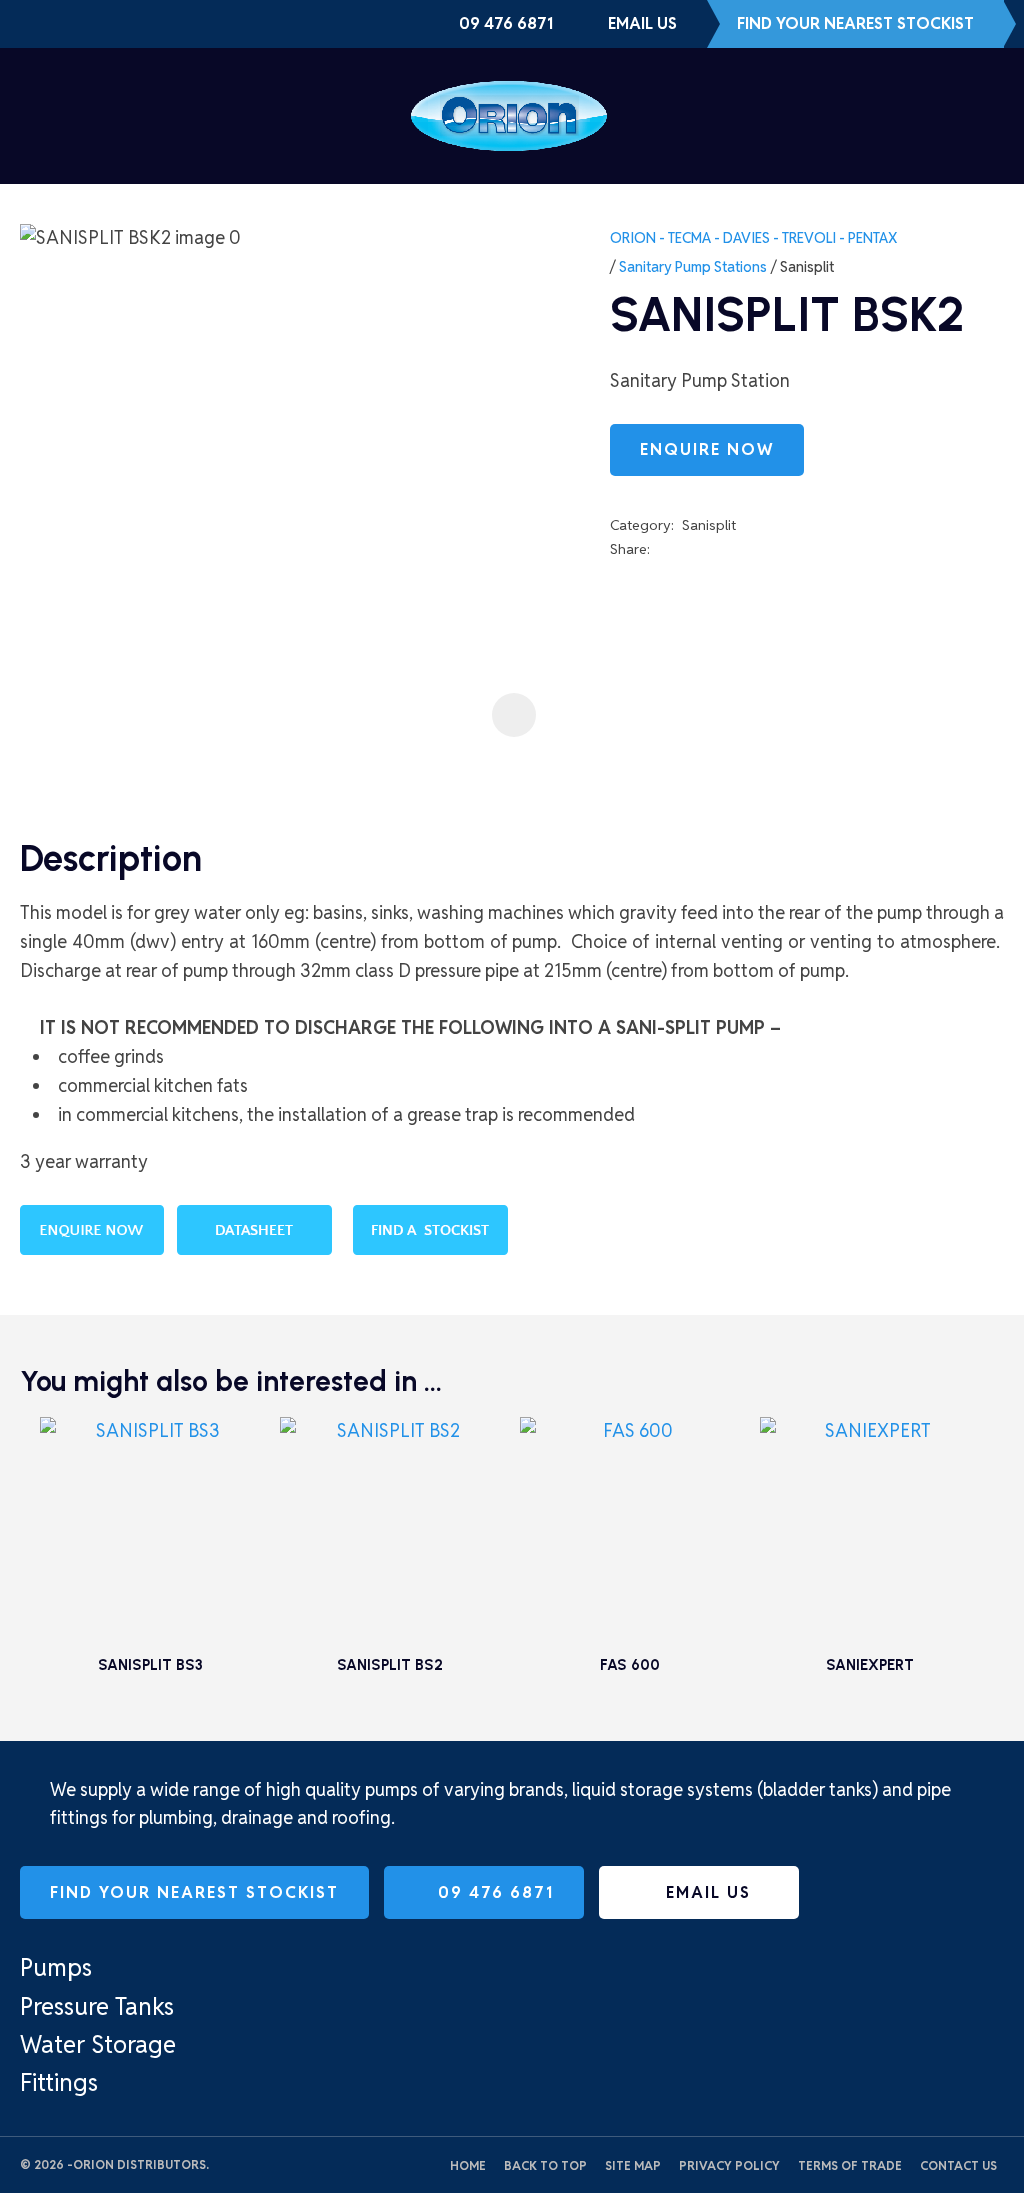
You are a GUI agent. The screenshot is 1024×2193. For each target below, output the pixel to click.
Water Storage (98, 2044)
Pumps (56, 1967)
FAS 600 (630, 1665)
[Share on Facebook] (661, 549)
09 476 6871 (506, 24)
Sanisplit (807, 267)
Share (628, 549)
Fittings (59, 2082)
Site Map (633, 2165)
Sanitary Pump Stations (693, 267)
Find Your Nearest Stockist (855, 23)
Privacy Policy (729, 2165)
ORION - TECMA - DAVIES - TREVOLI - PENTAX (753, 238)
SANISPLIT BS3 (150, 1665)
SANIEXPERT (870, 1665)
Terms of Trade (850, 2165)
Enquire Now (707, 449)
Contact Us (958, 2165)
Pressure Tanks (97, 2006)
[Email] (717, 549)
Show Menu (32, 115)
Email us (642, 24)
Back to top (545, 2165)
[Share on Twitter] (687, 549)
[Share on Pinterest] (747, 549)
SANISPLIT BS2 (390, 1665)
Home (468, 2165)
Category (640, 525)
